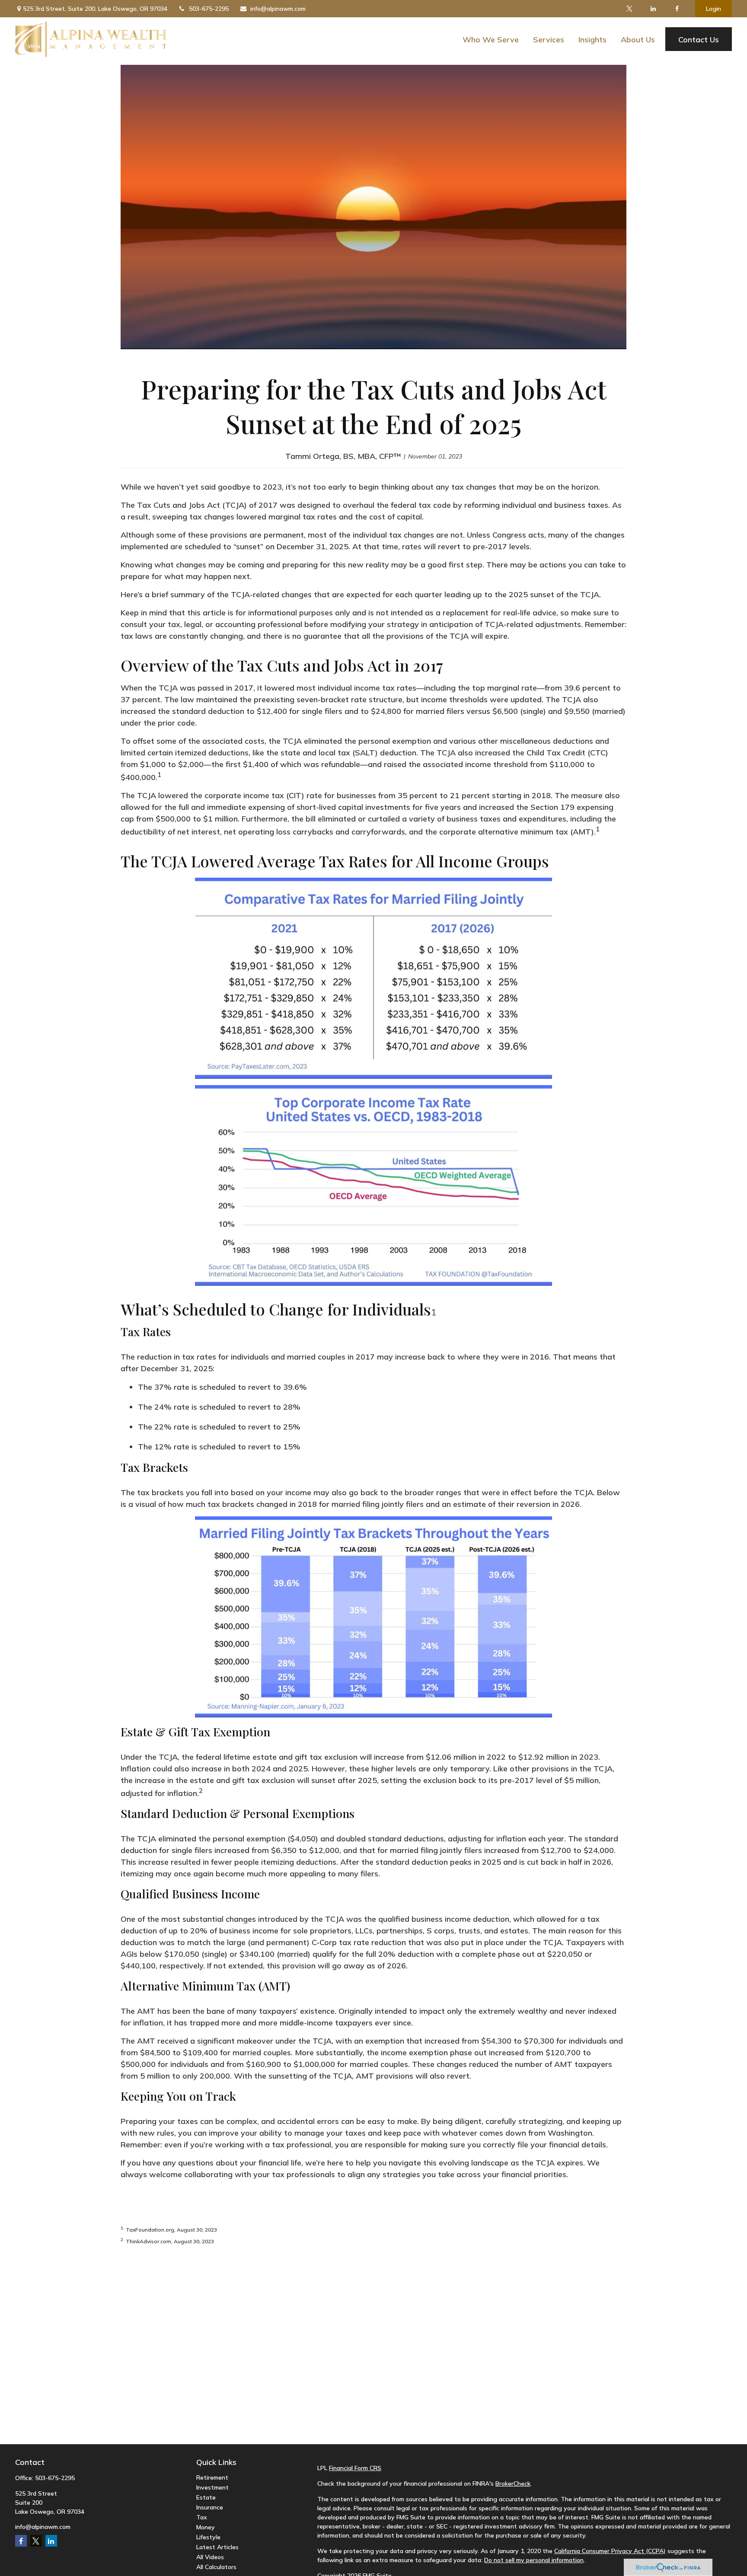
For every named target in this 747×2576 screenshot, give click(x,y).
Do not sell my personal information (534, 2560)
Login (713, 9)
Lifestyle (208, 2537)
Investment (212, 2487)
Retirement (212, 2477)
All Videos (210, 2557)
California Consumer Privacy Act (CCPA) (610, 2551)
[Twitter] (629, 9)
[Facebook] (677, 9)
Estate (206, 2497)
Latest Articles (217, 2547)
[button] (491, 39)
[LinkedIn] (653, 9)
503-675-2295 (209, 9)
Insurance (210, 2507)
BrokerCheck (513, 2484)
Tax (202, 2517)
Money (206, 2527)
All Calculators (216, 2567)
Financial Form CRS (355, 2468)
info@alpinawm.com (278, 9)
